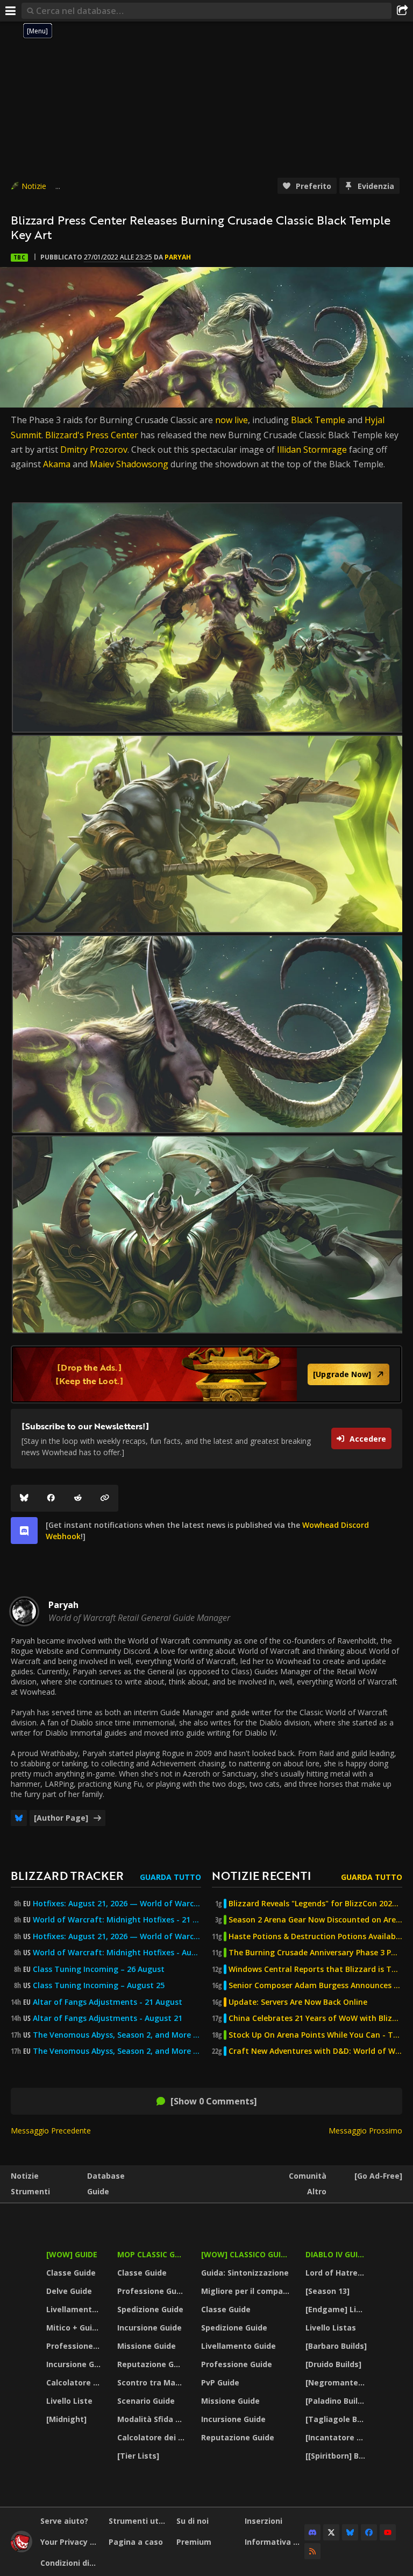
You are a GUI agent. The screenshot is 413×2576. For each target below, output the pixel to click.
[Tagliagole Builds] (337, 2419)
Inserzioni (264, 2521)
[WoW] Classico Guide (246, 2254)
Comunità (308, 2176)
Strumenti (30, 2191)
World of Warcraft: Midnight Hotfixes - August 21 (117, 1953)
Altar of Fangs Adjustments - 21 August (108, 2002)
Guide (98, 2191)
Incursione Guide (75, 2364)
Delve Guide (69, 2291)
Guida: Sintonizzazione (245, 2273)
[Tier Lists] (138, 2456)
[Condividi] (402, 11)
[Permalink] (105, 1498)
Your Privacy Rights (70, 2542)
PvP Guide (220, 2382)
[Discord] (312, 2532)
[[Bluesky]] (24, 1498)
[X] (331, 2532)
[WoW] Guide (72, 2254)
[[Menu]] (11, 11)
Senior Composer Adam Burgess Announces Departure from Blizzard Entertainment (315, 1985)
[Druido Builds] (333, 2364)
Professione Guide (75, 2346)
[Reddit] (78, 1498)
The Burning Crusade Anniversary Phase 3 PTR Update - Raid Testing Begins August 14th (315, 1953)
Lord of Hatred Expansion (337, 2273)
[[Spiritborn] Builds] (337, 2456)
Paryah (178, 257)
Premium (194, 2542)
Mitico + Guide (74, 2328)
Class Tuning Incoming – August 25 (99, 1985)
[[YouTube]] (388, 2532)
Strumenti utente (139, 2521)
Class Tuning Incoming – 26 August (99, 1969)
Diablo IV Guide (336, 2254)
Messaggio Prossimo (365, 2131)
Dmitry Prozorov (94, 450)
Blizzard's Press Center (92, 435)
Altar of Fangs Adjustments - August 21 (108, 2018)
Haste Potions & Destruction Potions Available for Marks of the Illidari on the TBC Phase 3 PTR (315, 1936)
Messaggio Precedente (51, 2131)
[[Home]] (22, 2549)
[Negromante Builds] (337, 2382)
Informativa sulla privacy (275, 2542)
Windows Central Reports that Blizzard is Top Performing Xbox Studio (315, 1969)
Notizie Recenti (261, 1875)
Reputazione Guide (152, 2364)
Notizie (34, 186)
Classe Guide (71, 2273)
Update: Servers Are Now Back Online (298, 2002)
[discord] (24, 1531)
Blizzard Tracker (67, 1875)
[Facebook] (51, 1498)
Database (106, 2176)
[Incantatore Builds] (337, 2437)
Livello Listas (331, 2328)
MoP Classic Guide (152, 2254)
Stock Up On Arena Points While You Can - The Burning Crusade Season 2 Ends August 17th (315, 2035)
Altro (317, 2191)
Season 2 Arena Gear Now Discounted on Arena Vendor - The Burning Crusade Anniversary (315, 1920)
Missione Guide (147, 2346)
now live (232, 420)
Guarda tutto (170, 1877)
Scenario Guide (146, 2401)
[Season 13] (327, 2291)
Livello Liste (69, 2401)
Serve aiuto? (64, 2521)
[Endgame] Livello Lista (337, 2309)
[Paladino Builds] (337, 2401)
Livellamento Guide (75, 2309)
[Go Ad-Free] (378, 2176)
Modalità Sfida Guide (152, 2419)
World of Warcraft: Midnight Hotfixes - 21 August (117, 1920)
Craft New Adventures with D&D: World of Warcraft (315, 2051)
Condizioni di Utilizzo (70, 2563)
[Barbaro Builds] (336, 2346)
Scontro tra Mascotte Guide (152, 2382)
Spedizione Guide (150, 2309)
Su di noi (193, 2521)
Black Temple (318, 420)
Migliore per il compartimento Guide (247, 2291)
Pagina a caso (136, 2542)
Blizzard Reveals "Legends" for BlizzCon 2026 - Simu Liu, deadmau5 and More (315, 1904)
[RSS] (312, 2551)
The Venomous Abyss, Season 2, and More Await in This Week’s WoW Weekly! (117, 2035)
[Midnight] (66, 2419)
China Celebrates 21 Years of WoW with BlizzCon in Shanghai (315, 2018)
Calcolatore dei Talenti (75, 2382)
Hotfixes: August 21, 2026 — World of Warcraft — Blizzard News (117, 1904)
